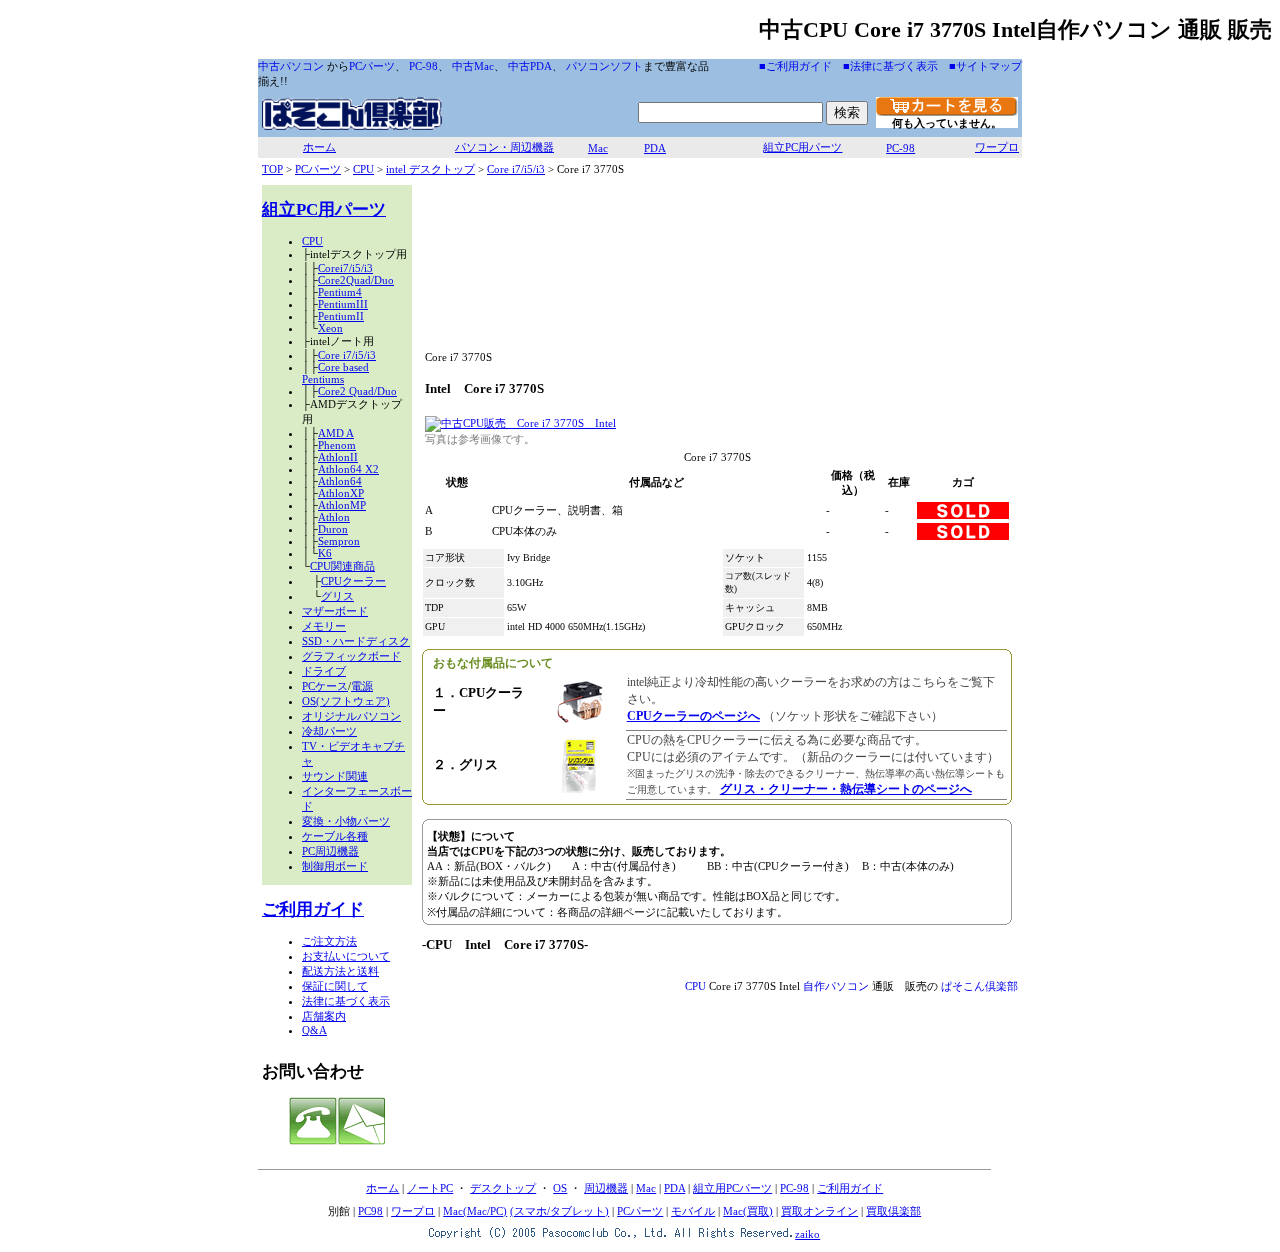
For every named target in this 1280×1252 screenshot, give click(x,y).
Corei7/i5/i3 (345, 268)
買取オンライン (819, 1211)
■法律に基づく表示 (890, 66)
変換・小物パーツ (346, 821)
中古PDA (530, 66)
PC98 (370, 1211)
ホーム (319, 147)
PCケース (325, 686)
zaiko (807, 1234)
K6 (325, 553)
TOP (272, 169)
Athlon (334, 517)
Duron (333, 529)
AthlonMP (342, 505)
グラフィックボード (351, 656)
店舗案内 (324, 1016)
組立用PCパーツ (732, 1188)
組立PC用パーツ (802, 147)
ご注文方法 (329, 941)
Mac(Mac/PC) (475, 1211)
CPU (363, 169)
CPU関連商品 (342, 566)
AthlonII (338, 457)
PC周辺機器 (330, 851)
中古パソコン (291, 66)
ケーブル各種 (335, 836)
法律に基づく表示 (346, 1001)
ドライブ (324, 671)
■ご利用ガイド (795, 66)
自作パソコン (836, 986)
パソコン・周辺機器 (504, 147)
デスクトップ (503, 1188)
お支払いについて (346, 956)
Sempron (339, 541)
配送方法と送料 (340, 971)
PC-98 (423, 66)
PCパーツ (372, 66)
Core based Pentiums (335, 373)
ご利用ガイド (313, 909)
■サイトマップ (985, 66)
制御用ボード (335, 866)
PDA (655, 148)
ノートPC (430, 1188)
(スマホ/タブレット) (559, 1211)
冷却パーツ (329, 731)
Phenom (337, 445)
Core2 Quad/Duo (357, 391)
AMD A (336, 433)
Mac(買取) (748, 1211)
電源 (362, 686)
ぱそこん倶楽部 (979, 986)
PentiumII (341, 316)
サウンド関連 (335, 776)
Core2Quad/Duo (356, 280)
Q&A (314, 1030)
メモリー (324, 626)
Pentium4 (340, 292)
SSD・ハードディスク (356, 641)
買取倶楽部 (893, 1211)
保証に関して (335, 986)
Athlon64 (340, 481)
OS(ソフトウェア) (346, 701)
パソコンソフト (604, 66)
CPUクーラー (353, 581)
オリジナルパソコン (351, 716)
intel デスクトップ (430, 169)
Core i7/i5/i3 (516, 169)
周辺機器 (606, 1188)
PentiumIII (343, 304)
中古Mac (473, 66)
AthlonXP (341, 493)
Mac (598, 148)
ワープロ (997, 147)
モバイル (693, 1211)
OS (560, 1188)
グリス (337, 596)
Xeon (330, 328)
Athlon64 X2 (348, 469)
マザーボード (335, 611)
